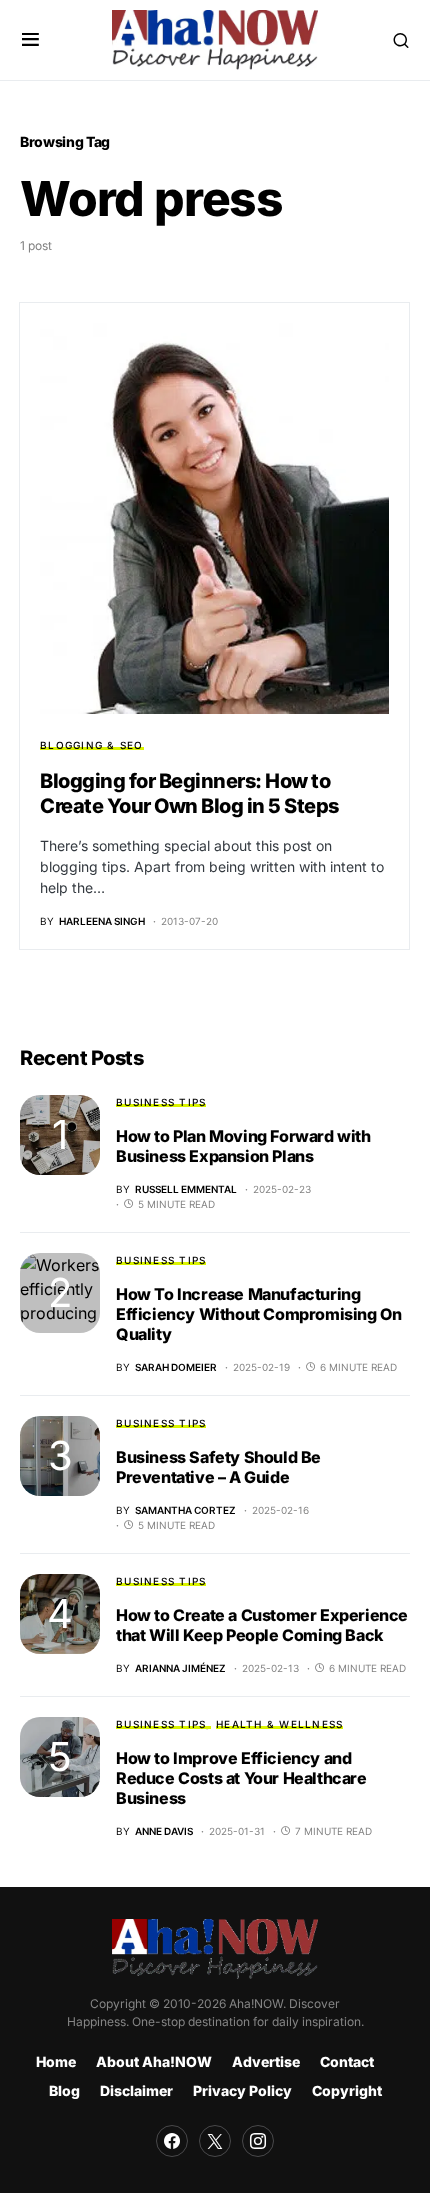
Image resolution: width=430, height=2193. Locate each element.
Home (56, 2061)
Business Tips (161, 1102)
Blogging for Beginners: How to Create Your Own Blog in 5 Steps (189, 793)
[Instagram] (258, 2141)
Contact (347, 2061)
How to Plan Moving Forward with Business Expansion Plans (243, 1146)
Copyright (347, 2090)
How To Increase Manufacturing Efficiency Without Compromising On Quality (258, 1314)
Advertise (266, 2061)
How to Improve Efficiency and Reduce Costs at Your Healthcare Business (241, 1778)
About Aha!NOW (154, 2061)
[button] (30, 40)
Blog (64, 2090)
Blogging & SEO (92, 745)
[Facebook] (172, 2141)
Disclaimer (136, 2090)
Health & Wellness (279, 1724)
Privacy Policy (242, 2090)
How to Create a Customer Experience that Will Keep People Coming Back (262, 1625)
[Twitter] (215, 2141)
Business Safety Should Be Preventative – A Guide (218, 1467)
